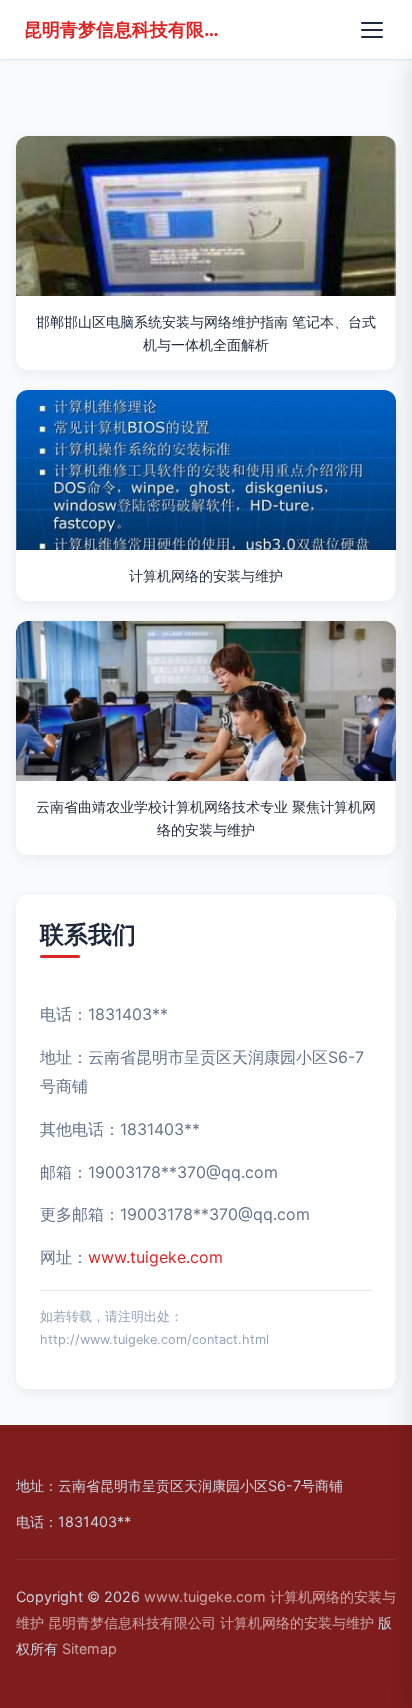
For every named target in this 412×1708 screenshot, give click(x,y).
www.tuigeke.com (155, 1257)
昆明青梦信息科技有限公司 (124, 29)
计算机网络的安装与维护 (297, 1622)
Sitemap (89, 1648)
